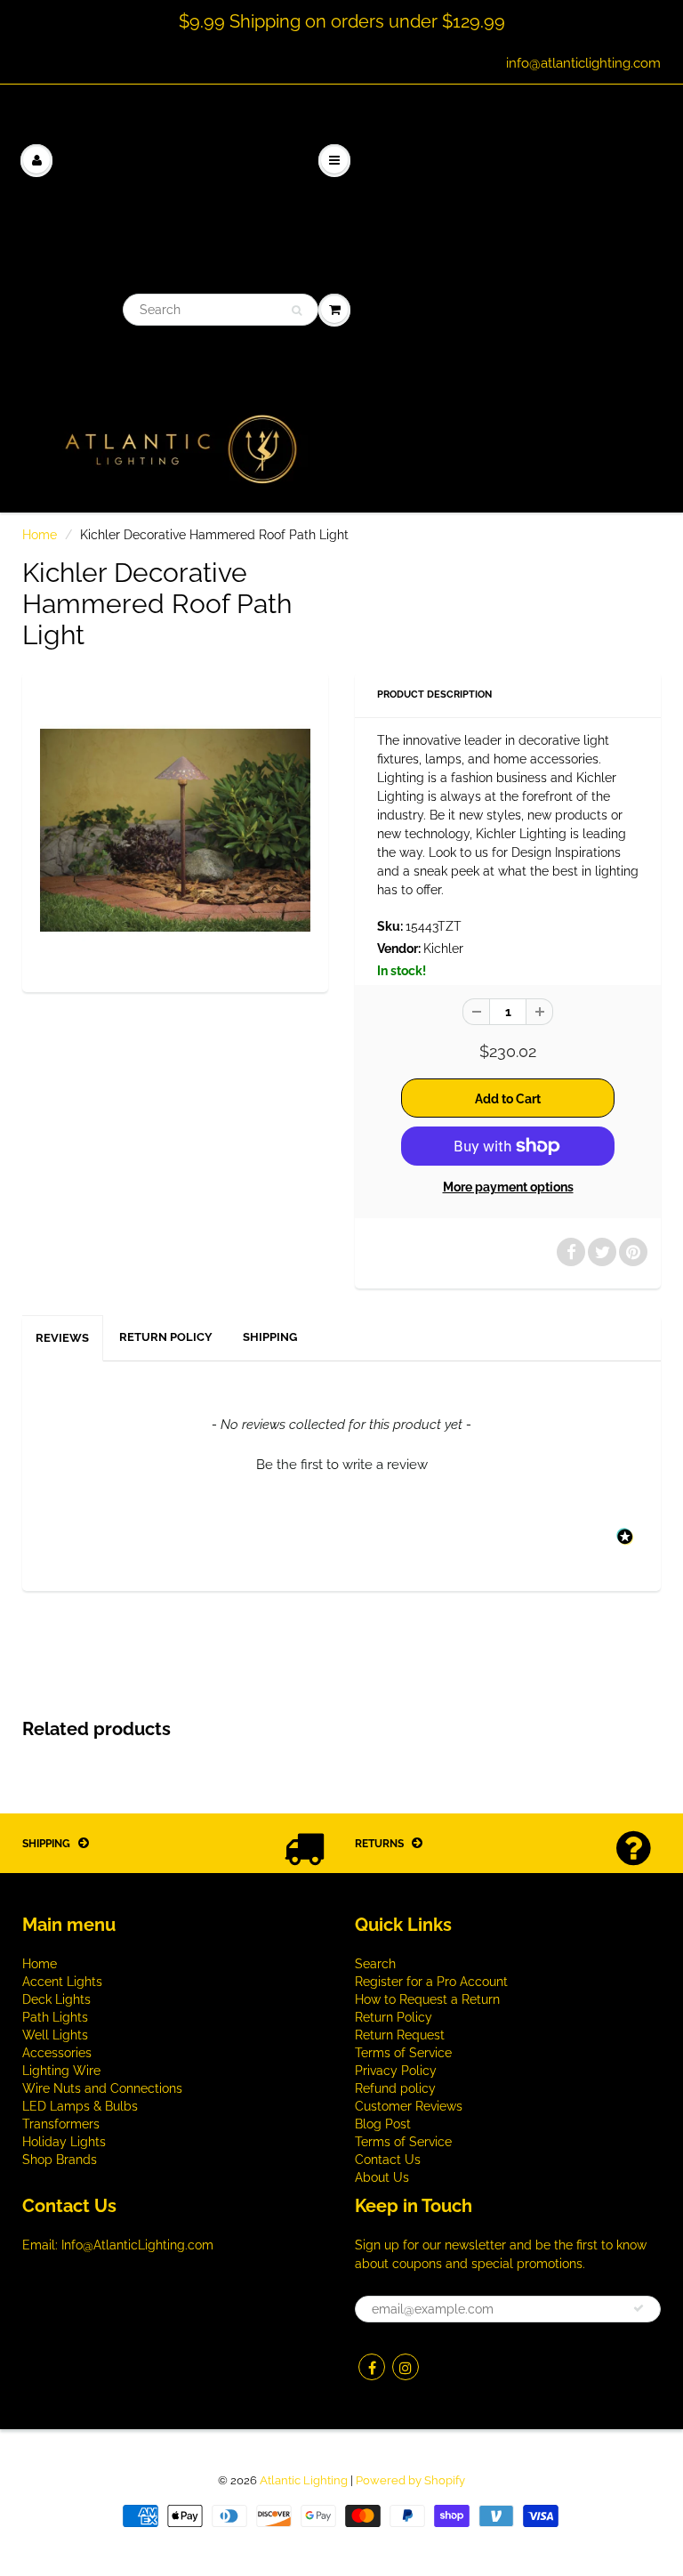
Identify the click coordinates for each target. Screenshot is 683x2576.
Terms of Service (403, 2053)
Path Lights (55, 2017)
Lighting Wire (61, 2071)
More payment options (508, 1187)
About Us (382, 2177)
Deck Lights (56, 1999)
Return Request (400, 2035)
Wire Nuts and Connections (102, 2088)
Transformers (61, 2124)
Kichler (443, 949)
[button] (341, 1463)
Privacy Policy (396, 2071)
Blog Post (383, 2124)
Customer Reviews (409, 2106)
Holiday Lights (64, 2142)
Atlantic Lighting (304, 2480)
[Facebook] (372, 2367)
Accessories (57, 2053)
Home (40, 535)
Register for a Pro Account (431, 1982)
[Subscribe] (639, 2308)
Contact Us (388, 2160)
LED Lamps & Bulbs (80, 2106)
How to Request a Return (427, 1999)
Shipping (270, 1337)
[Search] (297, 311)
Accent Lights (62, 1982)
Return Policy (166, 1337)
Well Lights (55, 2035)
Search (375, 1964)
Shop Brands (60, 2160)
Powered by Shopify (410, 2480)
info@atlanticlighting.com (583, 63)
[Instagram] (406, 2367)
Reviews (62, 1338)
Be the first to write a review (342, 1465)
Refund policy (395, 2088)
